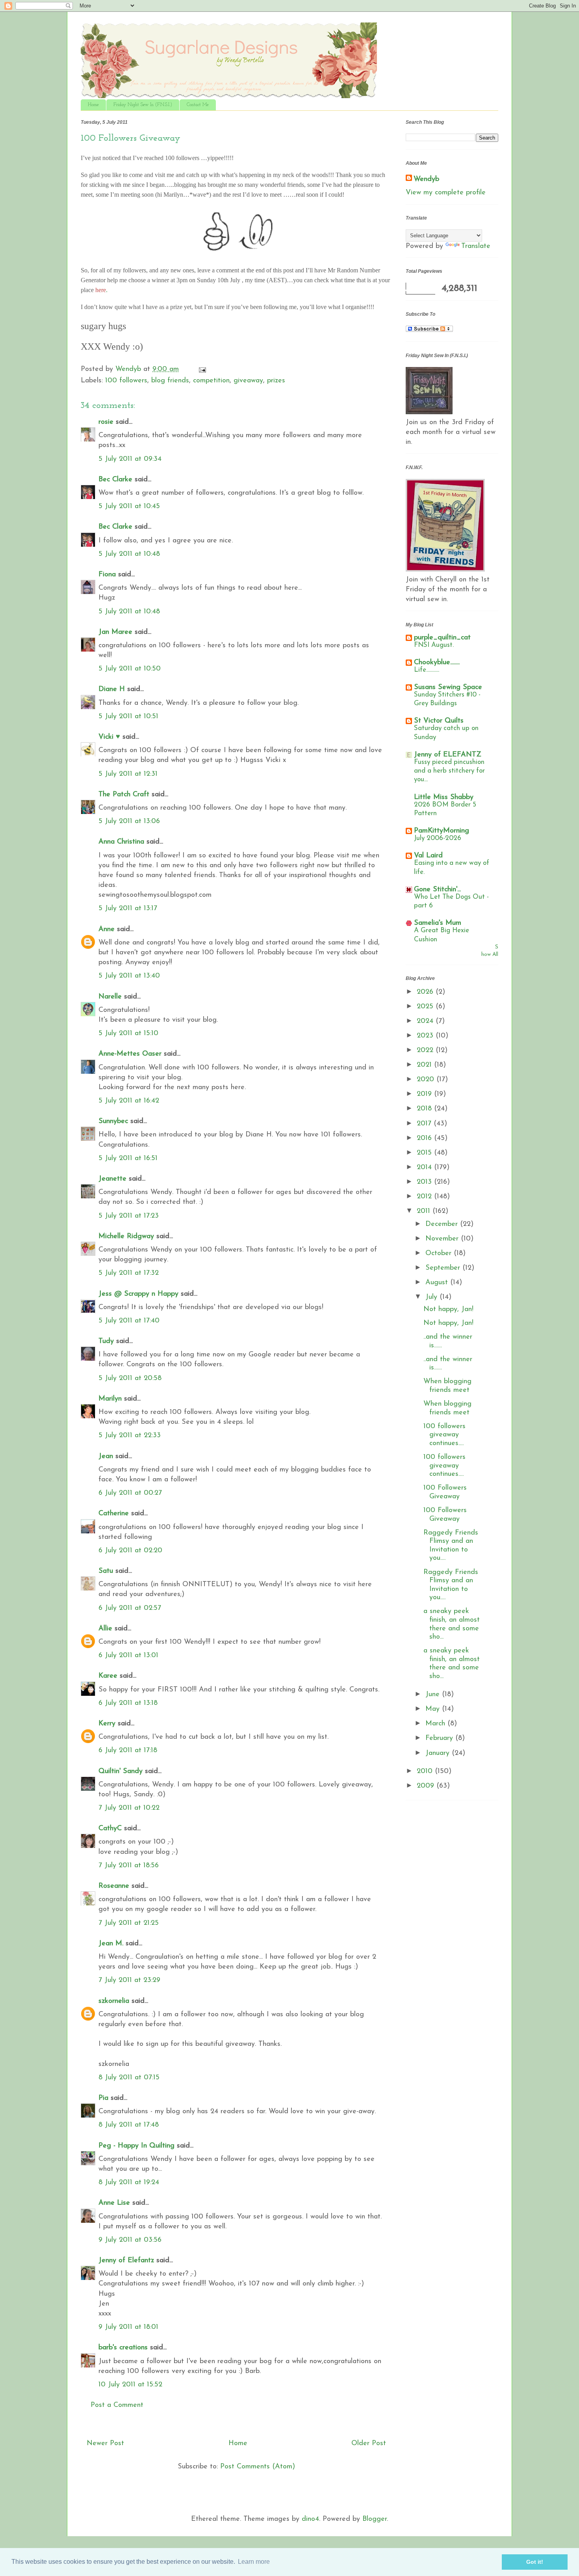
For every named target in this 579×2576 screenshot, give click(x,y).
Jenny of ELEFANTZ (448, 755)
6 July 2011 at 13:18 (128, 1703)
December (443, 1224)
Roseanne (114, 1886)
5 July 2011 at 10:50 (130, 669)
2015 (425, 1153)
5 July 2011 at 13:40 (129, 976)
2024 (426, 1021)
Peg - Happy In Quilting (136, 2146)
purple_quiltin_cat (442, 638)
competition (211, 381)
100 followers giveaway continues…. (444, 1435)
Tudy (106, 1341)
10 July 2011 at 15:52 (130, 2385)
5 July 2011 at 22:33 (130, 1436)
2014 (425, 1168)
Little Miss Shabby (444, 797)
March (436, 1724)
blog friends (170, 381)
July (432, 1297)
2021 (425, 1065)
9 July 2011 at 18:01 (128, 2327)
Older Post (369, 2444)
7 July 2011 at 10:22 (129, 1808)
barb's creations (123, 2348)
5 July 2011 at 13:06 (129, 821)
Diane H (112, 689)
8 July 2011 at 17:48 (129, 2125)
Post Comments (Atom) (258, 2467)
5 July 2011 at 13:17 (128, 909)
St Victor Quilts (439, 721)
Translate (476, 246)
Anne (107, 929)
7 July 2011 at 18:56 (129, 1866)
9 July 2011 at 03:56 (130, 2240)
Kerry (107, 1724)
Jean (106, 1457)
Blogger (375, 2519)
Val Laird (428, 856)
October (440, 1254)
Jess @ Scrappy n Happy (138, 1294)
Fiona (107, 575)
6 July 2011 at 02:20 (130, 1551)
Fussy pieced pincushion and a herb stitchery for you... (449, 771)
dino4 (310, 2519)
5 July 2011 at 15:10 (128, 1034)
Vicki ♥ (109, 737)
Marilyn (110, 1399)
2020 (427, 1080)
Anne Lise (114, 2203)
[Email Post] (202, 369)
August (438, 1283)
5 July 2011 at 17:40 (129, 1321)
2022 (426, 1051)
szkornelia (114, 2001)
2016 (425, 1138)
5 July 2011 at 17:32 (129, 1273)
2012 (425, 1197)
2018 (425, 1109)
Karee (108, 1676)
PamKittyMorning (442, 831)
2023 (426, 1036)
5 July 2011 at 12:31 (128, 774)
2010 (426, 1771)
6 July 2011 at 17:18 (128, 1751)
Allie (105, 1629)
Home (93, 105)
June (434, 1695)
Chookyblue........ (437, 663)
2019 (425, 1094)
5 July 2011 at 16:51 (128, 1159)
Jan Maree (115, 632)
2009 (427, 1786)
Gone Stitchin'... (437, 890)
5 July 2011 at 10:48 (129, 554)
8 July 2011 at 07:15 (129, 2078)
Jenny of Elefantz (126, 2261)
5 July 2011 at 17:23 (129, 1216)
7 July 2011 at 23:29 (129, 1980)
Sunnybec (113, 1121)
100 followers (126, 381)
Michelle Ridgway (126, 1237)
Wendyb (426, 179)
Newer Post (105, 2444)
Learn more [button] (254, 2562)
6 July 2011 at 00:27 (130, 1493)
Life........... (427, 670)
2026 (426, 992)
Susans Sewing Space (448, 687)
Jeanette (112, 1179)
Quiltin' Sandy (121, 1771)
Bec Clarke (115, 480)
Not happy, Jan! (448, 1309)
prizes (276, 381)
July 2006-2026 (438, 838)
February (440, 1738)
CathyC (110, 1829)
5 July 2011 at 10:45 (129, 507)
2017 (425, 1124)
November (443, 1239)
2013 (425, 1182)
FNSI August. (434, 645)
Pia (103, 2098)
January (439, 1753)
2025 (426, 1007)
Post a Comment (117, 2405)
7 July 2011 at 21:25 (129, 1923)
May (434, 1709)
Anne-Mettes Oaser (130, 1054)
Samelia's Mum (438, 923)
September (444, 1268)
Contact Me (198, 105)
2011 (425, 1211)
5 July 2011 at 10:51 (128, 717)
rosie (106, 422)
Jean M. (111, 1944)
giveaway (248, 381)
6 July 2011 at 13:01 (128, 1656)
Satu (106, 1571)
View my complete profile (446, 193)
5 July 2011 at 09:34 (130, 459)
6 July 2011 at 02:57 (130, 1608)
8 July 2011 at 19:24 (129, 2183)
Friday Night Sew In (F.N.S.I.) (143, 105)
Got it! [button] (535, 2562)
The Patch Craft (124, 795)
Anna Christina (121, 842)
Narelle (110, 997)
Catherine (114, 1514)
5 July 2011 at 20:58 (130, 1378)
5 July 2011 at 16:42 (129, 1101)
